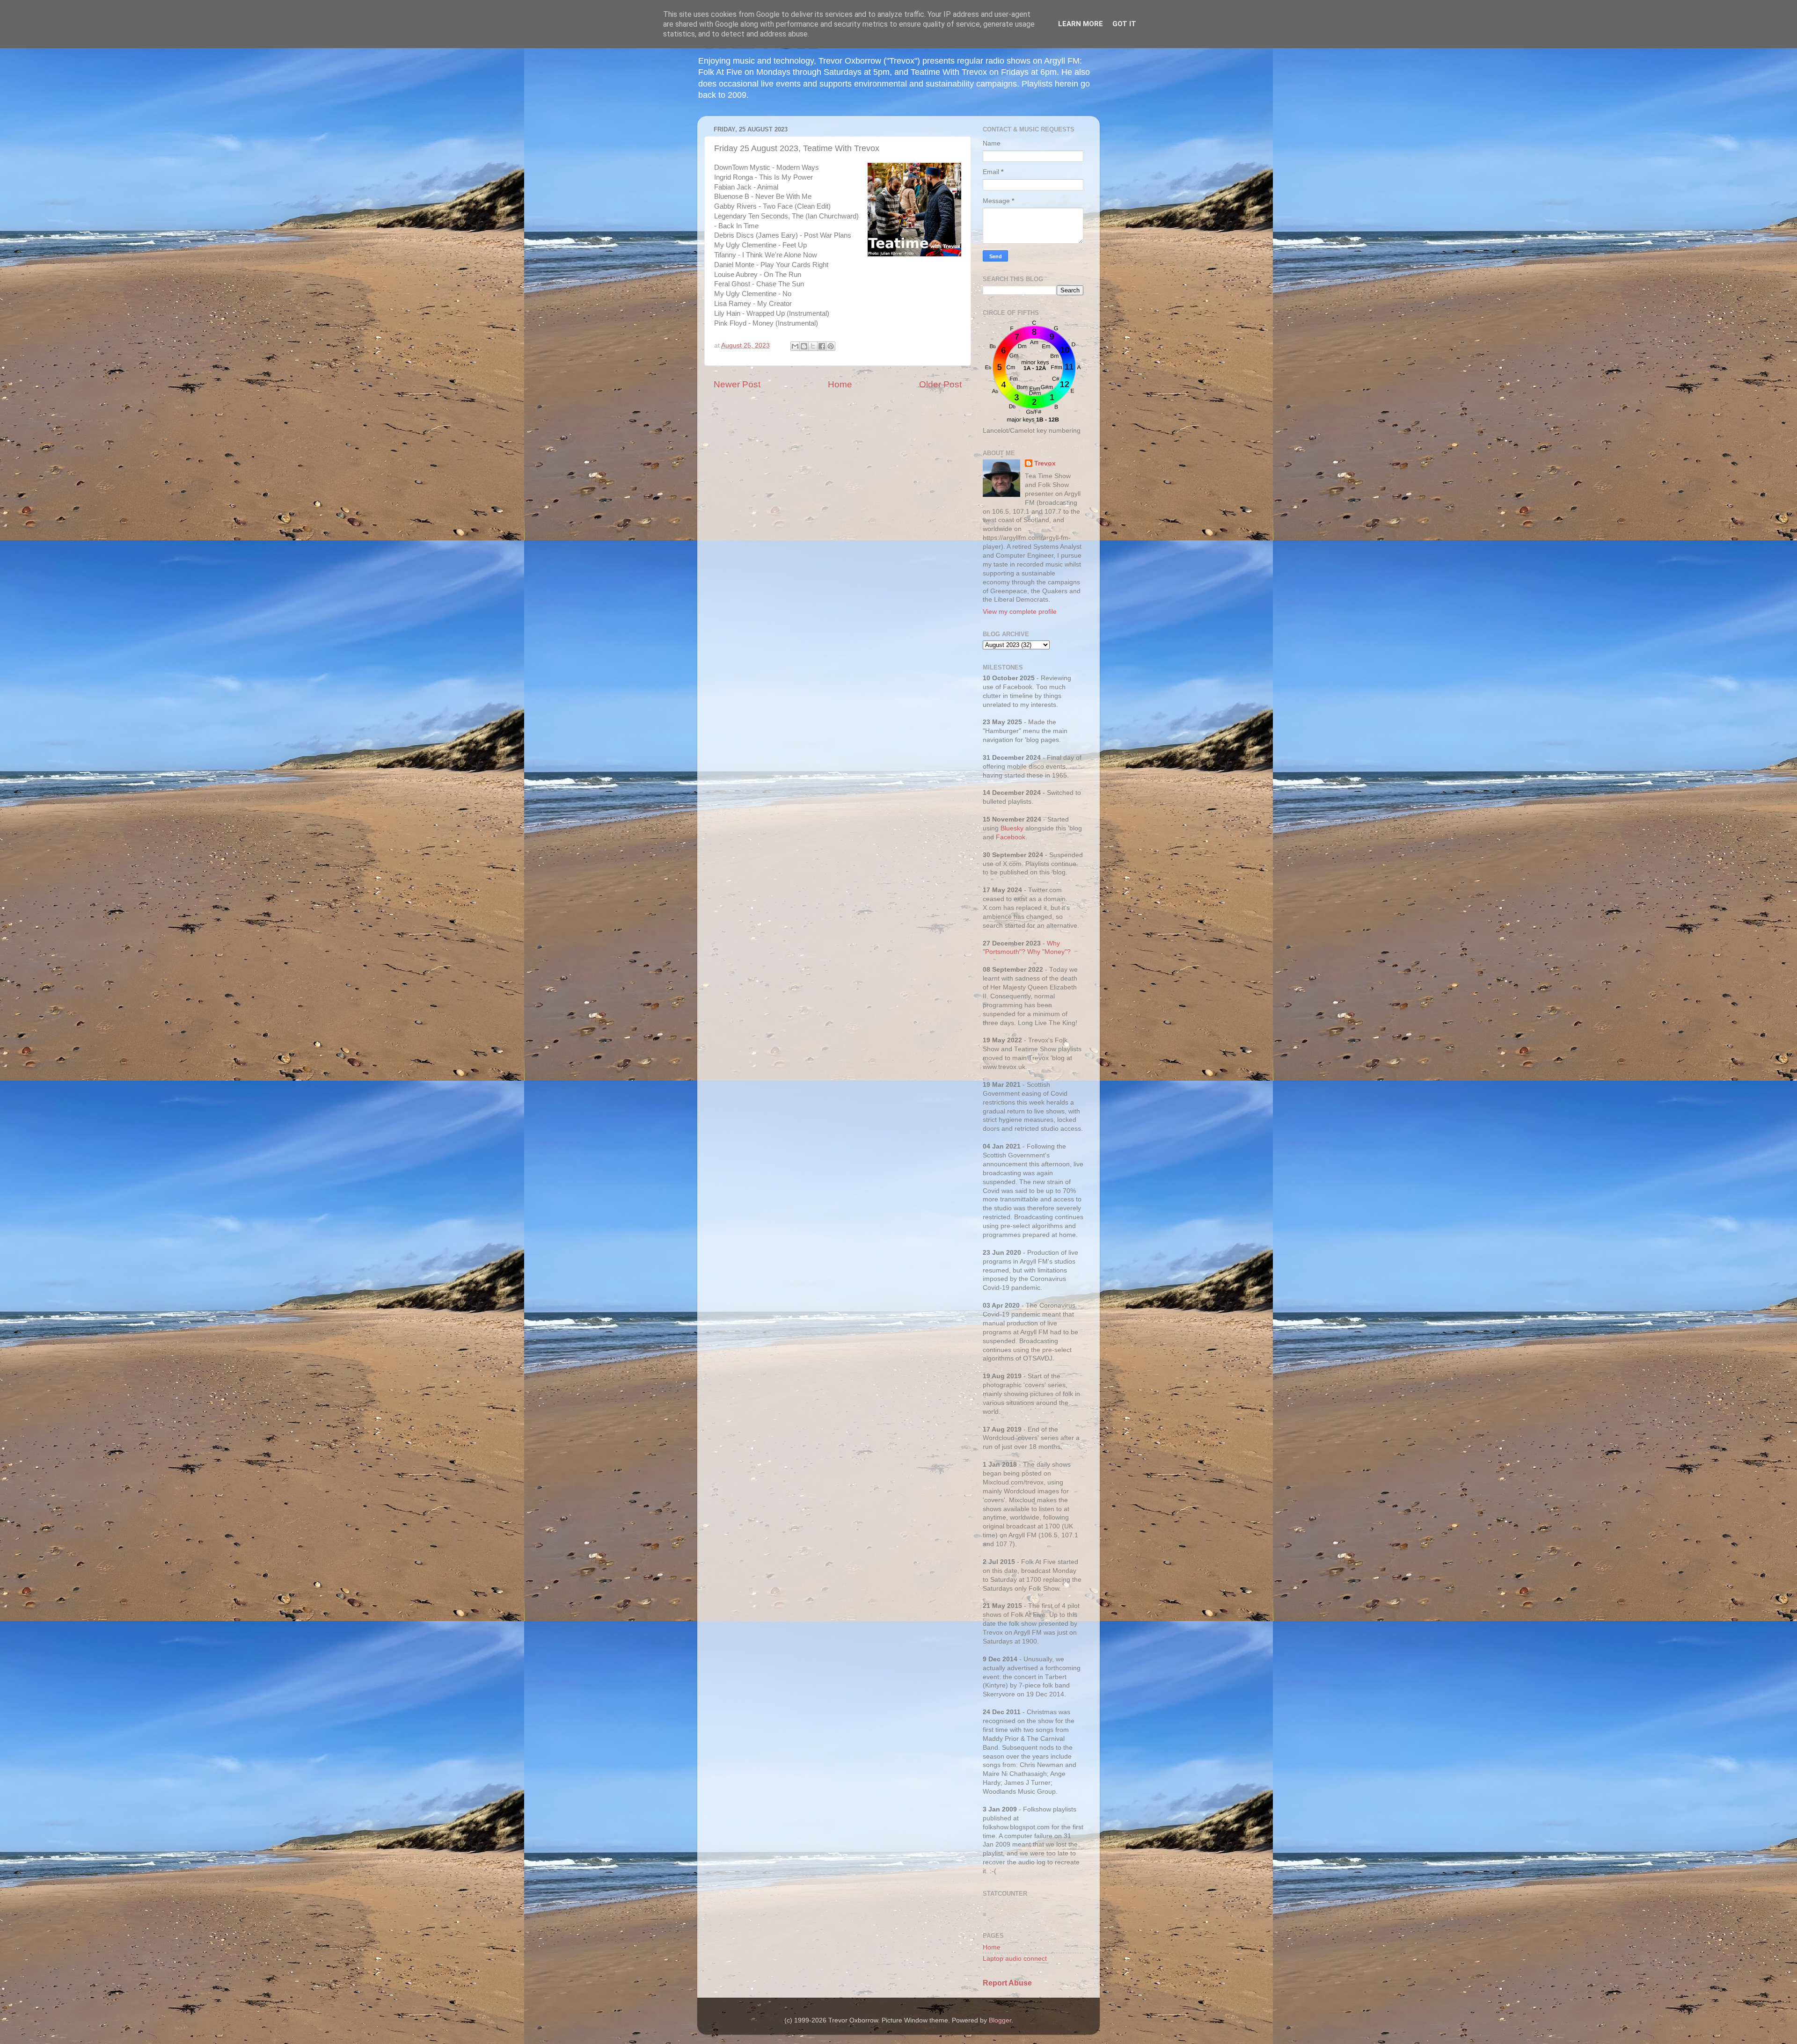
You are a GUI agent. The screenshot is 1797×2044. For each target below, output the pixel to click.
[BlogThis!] (804, 346)
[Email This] (795, 346)
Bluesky (1012, 828)
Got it (1124, 24)
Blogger (1000, 2020)
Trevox (1045, 463)
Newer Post (737, 384)
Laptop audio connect (1015, 1959)
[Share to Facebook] (822, 346)
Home (840, 384)
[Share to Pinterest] (831, 346)
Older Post (940, 384)
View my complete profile (1020, 612)
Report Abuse (1007, 1983)
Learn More (1081, 24)
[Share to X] (813, 346)
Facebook (1011, 837)
